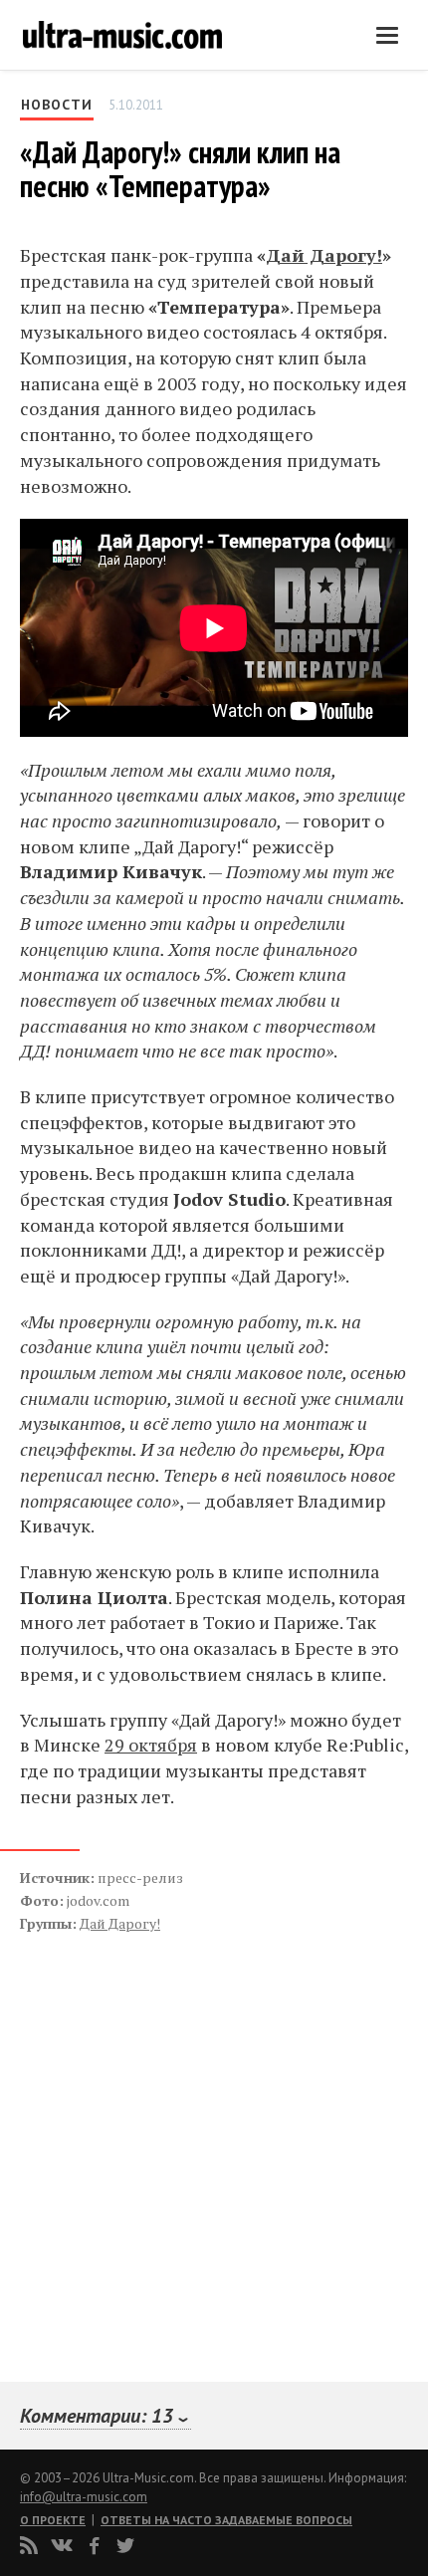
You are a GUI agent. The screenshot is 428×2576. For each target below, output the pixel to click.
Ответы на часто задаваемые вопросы (226, 2520)
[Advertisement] (139, 2136)
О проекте (53, 2520)
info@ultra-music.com (84, 2497)
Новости (57, 105)
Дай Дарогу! (324, 255)
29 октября (151, 1745)
